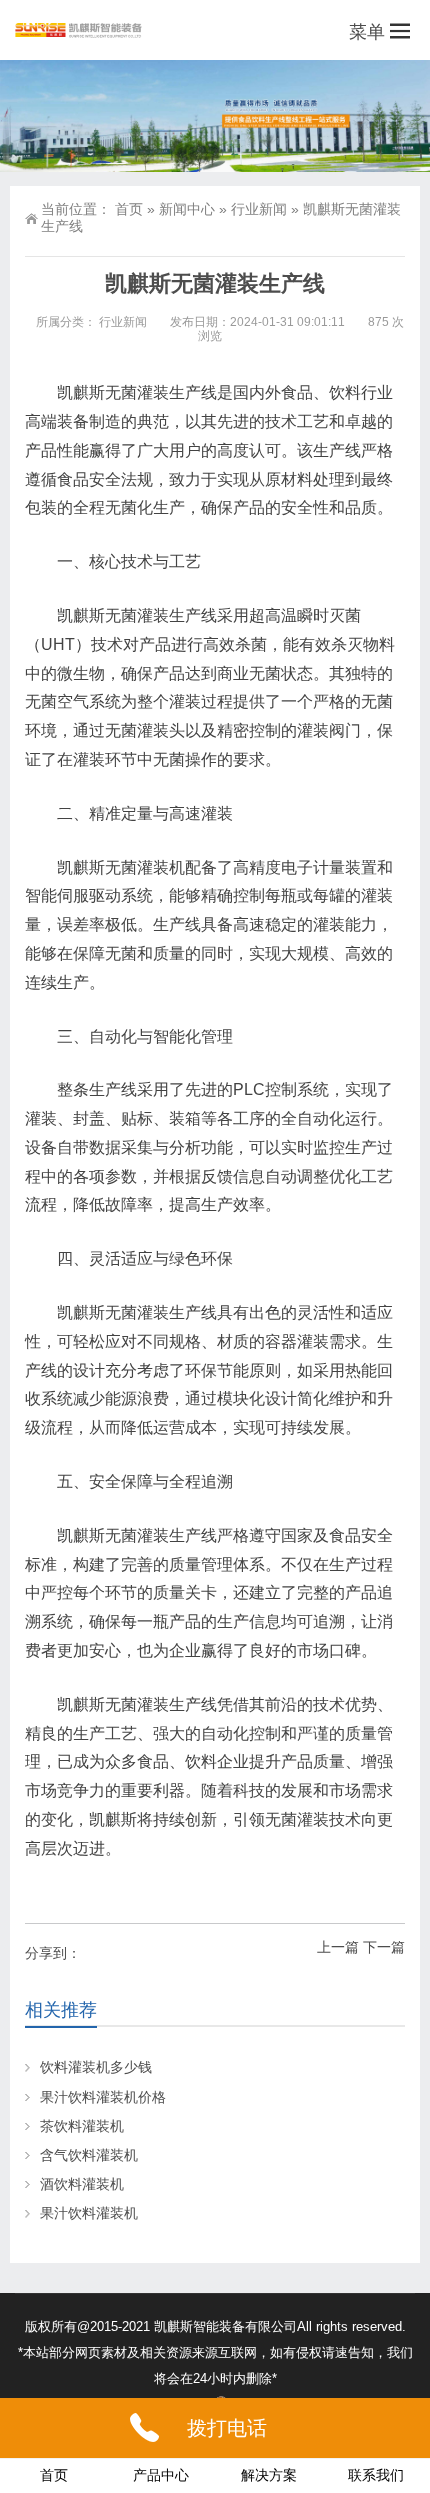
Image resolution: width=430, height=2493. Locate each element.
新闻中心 (187, 209)
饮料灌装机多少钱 (96, 2067)
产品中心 (161, 2475)
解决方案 (269, 2475)
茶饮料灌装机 (82, 2126)
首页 (129, 209)
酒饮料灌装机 (82, 2184)
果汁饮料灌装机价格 (103, 2097)
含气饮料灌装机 (89, 2155)
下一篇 (384, 1947)
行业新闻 (259, 209)
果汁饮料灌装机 (89, 2213)
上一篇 (338, 1947)
